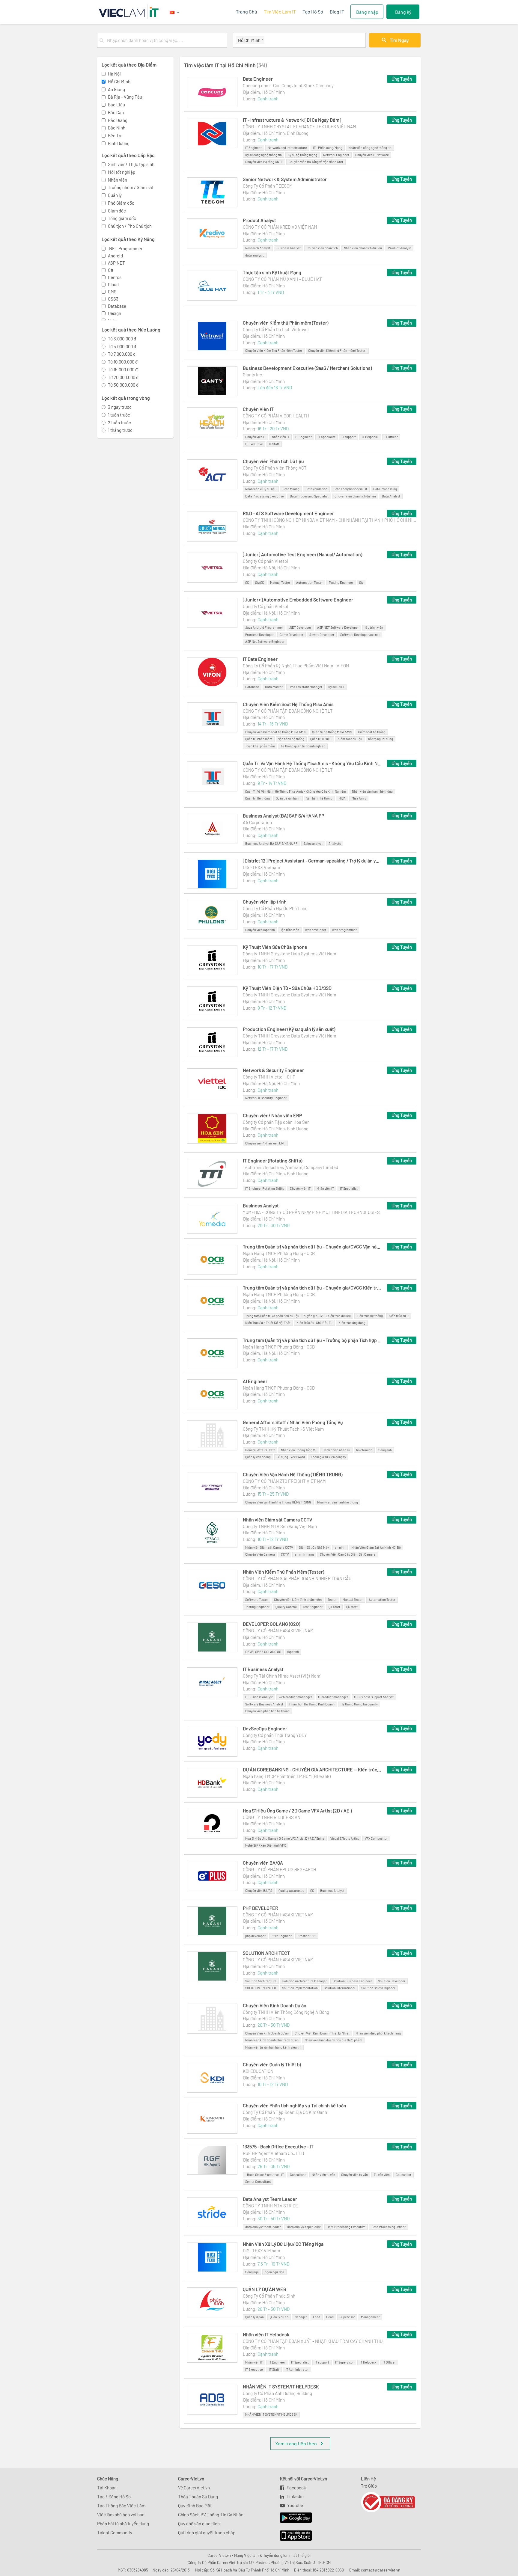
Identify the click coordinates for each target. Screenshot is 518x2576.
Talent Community (115, 2533)
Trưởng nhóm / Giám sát (131, 187)
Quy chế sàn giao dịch (199, 2524)
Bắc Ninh (117, 128)
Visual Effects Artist (345, 1838)
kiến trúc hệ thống (370, 1316)
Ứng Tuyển (402, 79)
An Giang (116, 89)
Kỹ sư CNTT (336, 687)
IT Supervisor (344, 2362)
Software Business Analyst (264, 1704)
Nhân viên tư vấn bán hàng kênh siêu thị (273, 2047)
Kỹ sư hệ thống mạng (302, 155)
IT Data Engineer (260, 659)
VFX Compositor (376, 1838)
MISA (342, 798)
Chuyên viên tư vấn (354, 2175)
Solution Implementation (300, 1988)
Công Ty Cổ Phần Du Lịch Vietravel (276, 329)
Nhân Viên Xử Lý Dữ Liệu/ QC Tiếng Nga (283, 2244)
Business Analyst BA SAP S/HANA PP (271, 843)
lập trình (293, 1652)
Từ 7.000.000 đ (122, 354)
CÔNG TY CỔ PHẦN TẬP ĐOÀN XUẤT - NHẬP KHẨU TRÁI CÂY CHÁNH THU (313, 2341)
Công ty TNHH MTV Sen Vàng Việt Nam (280, 1526)
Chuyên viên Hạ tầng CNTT (264, 162)
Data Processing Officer (389, 2227)
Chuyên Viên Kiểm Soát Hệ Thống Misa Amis (288, 704)
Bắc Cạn (116, 112)
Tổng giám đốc (122, 218)
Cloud (113, 284)
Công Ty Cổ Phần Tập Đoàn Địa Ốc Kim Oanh (285, 2112)
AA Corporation (257, 822)
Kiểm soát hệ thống (372, 732)
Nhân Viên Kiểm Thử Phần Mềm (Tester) (283, 1572)
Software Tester (257, 1600)
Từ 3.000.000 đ (122, 339)
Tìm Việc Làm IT (280, 12)
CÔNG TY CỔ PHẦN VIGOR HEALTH (276, 416)
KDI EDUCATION (258, 2071)
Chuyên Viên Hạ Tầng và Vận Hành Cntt (316, 162)
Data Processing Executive (265, 496)
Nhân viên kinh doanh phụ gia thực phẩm (333, 2040)
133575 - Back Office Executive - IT (278, 2146)
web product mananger (295, 1697)
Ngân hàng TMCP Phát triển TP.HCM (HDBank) (287, 1776)
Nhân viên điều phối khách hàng (378, 2033)
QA (361, 582)
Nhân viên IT (281, 437)
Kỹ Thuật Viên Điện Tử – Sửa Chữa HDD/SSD (287, 988)
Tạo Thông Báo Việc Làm (121, 2506)
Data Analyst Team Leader (270, 2199)
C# (111, 270)
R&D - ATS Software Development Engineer (288, 513)
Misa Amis (359, 798)
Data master (274, 687)
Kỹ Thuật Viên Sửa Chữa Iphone (275, 947)
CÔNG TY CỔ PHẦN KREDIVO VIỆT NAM (280, 227)
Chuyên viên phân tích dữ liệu (355, 496)
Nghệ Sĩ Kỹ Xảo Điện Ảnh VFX (265, 1845)
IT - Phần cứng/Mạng (328, 148)
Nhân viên (118, 180)
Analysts (335, 843)
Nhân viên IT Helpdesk (266, 2334)
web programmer (344, 930)
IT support (349, 437)
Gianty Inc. (253, 375)
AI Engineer (255, 1381)
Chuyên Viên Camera (260, 1554)
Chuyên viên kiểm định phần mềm (298, 1600)
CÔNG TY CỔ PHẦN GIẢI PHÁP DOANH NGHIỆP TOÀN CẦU (297, 1578)
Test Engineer (313, 1607)
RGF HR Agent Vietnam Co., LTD (273, 2153)
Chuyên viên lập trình (265, 902)
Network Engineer (336, 155)
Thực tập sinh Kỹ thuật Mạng (272, 272)
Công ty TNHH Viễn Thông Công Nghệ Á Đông (286, 2012)
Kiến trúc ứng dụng (352, 1323)
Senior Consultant (258, 2181)
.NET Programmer (125, 248)
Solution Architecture (261, 1981)
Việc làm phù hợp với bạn (121, 2515)
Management (370, 2317)
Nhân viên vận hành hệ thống (372, 791)
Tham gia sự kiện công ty (328, 1457)
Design (115, 313)
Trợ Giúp (369, 2486)
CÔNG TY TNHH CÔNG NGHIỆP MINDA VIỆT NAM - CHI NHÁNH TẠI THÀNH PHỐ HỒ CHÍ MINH (330, 520)
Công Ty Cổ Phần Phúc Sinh (269, 2296)
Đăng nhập (367, 12)
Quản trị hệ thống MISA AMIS (332, 732)
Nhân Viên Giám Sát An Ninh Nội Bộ (376, 1547)
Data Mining (291, 489)
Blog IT (337, 12)
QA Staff (334, 1607)
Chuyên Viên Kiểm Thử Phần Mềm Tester (274, 350)
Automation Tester (310, 582)
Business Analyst (289, 248)
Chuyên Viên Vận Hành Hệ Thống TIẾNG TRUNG (278, 1502)
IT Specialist (327, 437)
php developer (255, 1936)
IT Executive (254, 444)
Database (117, 306)
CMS (112, 292)
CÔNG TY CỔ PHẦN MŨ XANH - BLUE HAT (282, 279)
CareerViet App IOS (291, 2536)
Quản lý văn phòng (258, 1457)
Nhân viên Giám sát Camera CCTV (277, 1519)
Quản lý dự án (255, 2317)
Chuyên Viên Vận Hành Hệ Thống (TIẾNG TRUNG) (293, 1474)
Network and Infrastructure (287, 148)
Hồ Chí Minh (119, 82)
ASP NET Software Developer (338, 627)
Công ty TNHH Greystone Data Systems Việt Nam (289, 954)
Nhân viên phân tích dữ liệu (363, 248)
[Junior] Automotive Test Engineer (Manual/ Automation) (302, 554)
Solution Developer (392, 1981)
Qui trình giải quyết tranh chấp (207, 2533)
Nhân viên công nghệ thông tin (370, 148)
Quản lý (115, 195)
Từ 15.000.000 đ (123, 369)
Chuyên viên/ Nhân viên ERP (272, 1115)
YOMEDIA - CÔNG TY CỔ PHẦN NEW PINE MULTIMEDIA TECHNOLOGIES (311, 1212)
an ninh (340, 1547)
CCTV (285, 1554)
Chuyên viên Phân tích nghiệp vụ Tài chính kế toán (295, 2105)
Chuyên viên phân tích (322, 248)
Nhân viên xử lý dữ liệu (261, 489)
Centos (115, 277)
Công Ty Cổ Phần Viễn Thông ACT (275, 468)
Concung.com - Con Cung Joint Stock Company (288, 85)
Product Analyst (259, 220)
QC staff (352, 1607)
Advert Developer (322, 635)
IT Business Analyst (263, 1669)
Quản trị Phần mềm (259, 739)
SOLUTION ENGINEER (261, 1988)
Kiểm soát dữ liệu (350, 739)
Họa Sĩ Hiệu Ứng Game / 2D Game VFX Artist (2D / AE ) (297, 1810)
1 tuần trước (119, 415)
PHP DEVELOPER (260, 1908)
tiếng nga (252, 2272)
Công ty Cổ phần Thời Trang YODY (275, 1735)
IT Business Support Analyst (374, 1697)
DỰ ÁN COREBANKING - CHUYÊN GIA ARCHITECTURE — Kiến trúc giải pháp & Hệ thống (312, 1769)
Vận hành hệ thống (291, 739)
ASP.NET (116, 263)
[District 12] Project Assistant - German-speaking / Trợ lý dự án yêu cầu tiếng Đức (312, 861)
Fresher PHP (307, 1936)
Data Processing (385, 489)
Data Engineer (258, 79)
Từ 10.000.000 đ (123, 362)
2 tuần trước (119, 423)
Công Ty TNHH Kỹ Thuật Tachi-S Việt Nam (283, 1429)
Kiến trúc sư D (399, 1316)
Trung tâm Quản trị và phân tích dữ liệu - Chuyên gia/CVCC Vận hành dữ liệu (312, 1246)
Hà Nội (114, 74)
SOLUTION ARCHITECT (266, 1953)
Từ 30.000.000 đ (123, 385)
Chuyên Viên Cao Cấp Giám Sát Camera (348, 1554)
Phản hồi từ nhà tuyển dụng (123, 2524)
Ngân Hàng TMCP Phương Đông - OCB (279, 1253)
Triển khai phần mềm (260, 746)
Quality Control (286, 1607)
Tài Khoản (107, 2488)
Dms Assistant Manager (305, 687)
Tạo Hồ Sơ (313, 12)
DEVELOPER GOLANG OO (263, 1652)
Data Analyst (391, 496)
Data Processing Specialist (309, 496)
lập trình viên (374, 627)
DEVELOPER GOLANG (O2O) (271, 1624)
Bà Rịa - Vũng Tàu (125, 97)
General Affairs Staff (260, 1450)
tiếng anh (385, 1450)
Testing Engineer (341, 582)
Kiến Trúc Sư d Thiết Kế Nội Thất (268, 1323)
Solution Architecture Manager (305, 1981)
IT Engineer (253, 148)
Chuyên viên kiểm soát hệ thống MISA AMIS (276, 732)
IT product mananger (333, 1697)
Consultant (298, 2175)
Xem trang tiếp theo (296, 2443)
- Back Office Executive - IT (265, 2175)
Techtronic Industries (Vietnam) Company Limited (290, 1167)
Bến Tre (115, 135)
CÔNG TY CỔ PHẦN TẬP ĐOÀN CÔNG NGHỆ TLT (288, 711)
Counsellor (403, 2175)
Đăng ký (403, 12)
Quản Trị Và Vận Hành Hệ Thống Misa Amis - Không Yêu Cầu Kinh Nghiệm (312, 763)
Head (330, 2317)
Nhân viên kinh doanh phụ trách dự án (272, 2040)
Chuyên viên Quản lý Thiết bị (272, 2064)
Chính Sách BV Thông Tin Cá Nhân (211, 2515)
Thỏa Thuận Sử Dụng (198, 2497)
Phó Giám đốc (121, 203)
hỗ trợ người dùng (381, 739)
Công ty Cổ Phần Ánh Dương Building (277, 2393)
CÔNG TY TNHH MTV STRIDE (270, 2206)
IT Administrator (297, 2369)
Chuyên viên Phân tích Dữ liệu (273, 461)
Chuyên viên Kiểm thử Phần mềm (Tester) (286, 323)
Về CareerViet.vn (194, 2488)
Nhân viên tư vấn (323, 2175)
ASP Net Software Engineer (265, 641)
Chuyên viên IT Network (372, 155)
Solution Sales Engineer (378, 1988)
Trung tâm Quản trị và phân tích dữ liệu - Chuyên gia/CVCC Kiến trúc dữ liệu (312, 1288)
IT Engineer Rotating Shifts (265, 1188)
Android (115, 256)
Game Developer (292, 635)
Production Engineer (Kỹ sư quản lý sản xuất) (289, 1029)
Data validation (316, 489)
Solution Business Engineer (352, 1981)
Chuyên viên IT (256, 437)
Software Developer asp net (360, 635)
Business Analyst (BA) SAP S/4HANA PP (283, 816)
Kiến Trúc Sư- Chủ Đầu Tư (314, 1323)
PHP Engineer (282, 1936)
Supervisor (347, 2317)
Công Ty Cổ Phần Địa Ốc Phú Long (275, 908)
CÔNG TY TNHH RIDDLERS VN (272, 1817)
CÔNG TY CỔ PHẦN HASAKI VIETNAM (278, 1631)
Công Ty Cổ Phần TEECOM (268, 186)
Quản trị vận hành (288, 798)
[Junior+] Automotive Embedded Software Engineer (298, 599)
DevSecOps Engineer (265, 1728)
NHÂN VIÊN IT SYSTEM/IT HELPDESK (281, 2386)
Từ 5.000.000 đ (122, 346)
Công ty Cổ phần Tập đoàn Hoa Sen (276, 1122)
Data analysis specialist (350, 489)
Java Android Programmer (264, 627)
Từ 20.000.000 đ (123, 377)
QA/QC (260, 582)
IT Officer (391, 437)
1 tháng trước (120, 430)
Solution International (339, 1988)
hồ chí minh (364, 1450)
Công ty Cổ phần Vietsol (265, 561)
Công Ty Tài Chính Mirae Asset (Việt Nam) (282, 1676)
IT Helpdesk (370, 437)
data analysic (255, 255)
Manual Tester (280, 582)
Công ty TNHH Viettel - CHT (269, 1077)
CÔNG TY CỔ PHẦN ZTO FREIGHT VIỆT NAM (284, 1481)
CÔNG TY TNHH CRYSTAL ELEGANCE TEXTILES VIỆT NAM (299, 126)
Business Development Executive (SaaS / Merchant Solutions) (307, 368)
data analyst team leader (263, 2227)
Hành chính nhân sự (336, 1450)
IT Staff (274, 444)
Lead (317, 2317)
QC (247, 582)
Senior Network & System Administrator (285, 179)
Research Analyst (258, 248)
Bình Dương (119, 143)
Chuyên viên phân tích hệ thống (267, 1711)
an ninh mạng (304, 1554)
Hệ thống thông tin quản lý (359, 1704)
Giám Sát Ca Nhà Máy (314, 1547)
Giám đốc (117, 211)
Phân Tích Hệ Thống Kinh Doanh (312, 1704)
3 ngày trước (120, 407)
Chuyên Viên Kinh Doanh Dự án (275, 2005)
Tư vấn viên (382, 2175)
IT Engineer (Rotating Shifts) (272, 1160)
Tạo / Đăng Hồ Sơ (114, 2497)
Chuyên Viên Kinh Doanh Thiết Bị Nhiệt (322, 2033)
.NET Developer (300, 627)
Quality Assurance (291, 1890)
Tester (332, 1600)
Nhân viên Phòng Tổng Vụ (299, 1450)
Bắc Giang (118, 120)
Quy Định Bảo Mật (195, 2506)
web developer (316, 930)
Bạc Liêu (116, 105)
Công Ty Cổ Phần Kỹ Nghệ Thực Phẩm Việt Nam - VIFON (296, 666)
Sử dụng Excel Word (291, 1457)
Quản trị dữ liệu (321, 739)
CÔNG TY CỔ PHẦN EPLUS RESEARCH (280, 1869)
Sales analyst (313, 843)
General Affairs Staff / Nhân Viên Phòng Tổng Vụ (293, 1422)
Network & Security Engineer (273, 1070)
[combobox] (166, 40)
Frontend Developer (259, 635)
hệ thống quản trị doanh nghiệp (303, 746)
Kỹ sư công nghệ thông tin (263, 155)
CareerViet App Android (293, 2518)
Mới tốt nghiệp (122, 172)
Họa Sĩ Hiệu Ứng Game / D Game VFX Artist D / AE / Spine (285, 1838)
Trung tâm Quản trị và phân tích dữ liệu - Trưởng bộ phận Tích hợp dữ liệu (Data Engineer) (312, 1340)
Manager (301, 2317)
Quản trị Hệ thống (258, 798)
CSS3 (113, 299)
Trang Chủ (247, 12)
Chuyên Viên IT (258, 409)
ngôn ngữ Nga (274, 2272)
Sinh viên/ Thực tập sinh (131, 164)
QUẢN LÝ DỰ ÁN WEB (265, 2289)
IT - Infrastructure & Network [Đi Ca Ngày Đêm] (292, 120)
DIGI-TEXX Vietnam (261, 867)
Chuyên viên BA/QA (263, 1863)
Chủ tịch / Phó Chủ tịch (130, 226)
